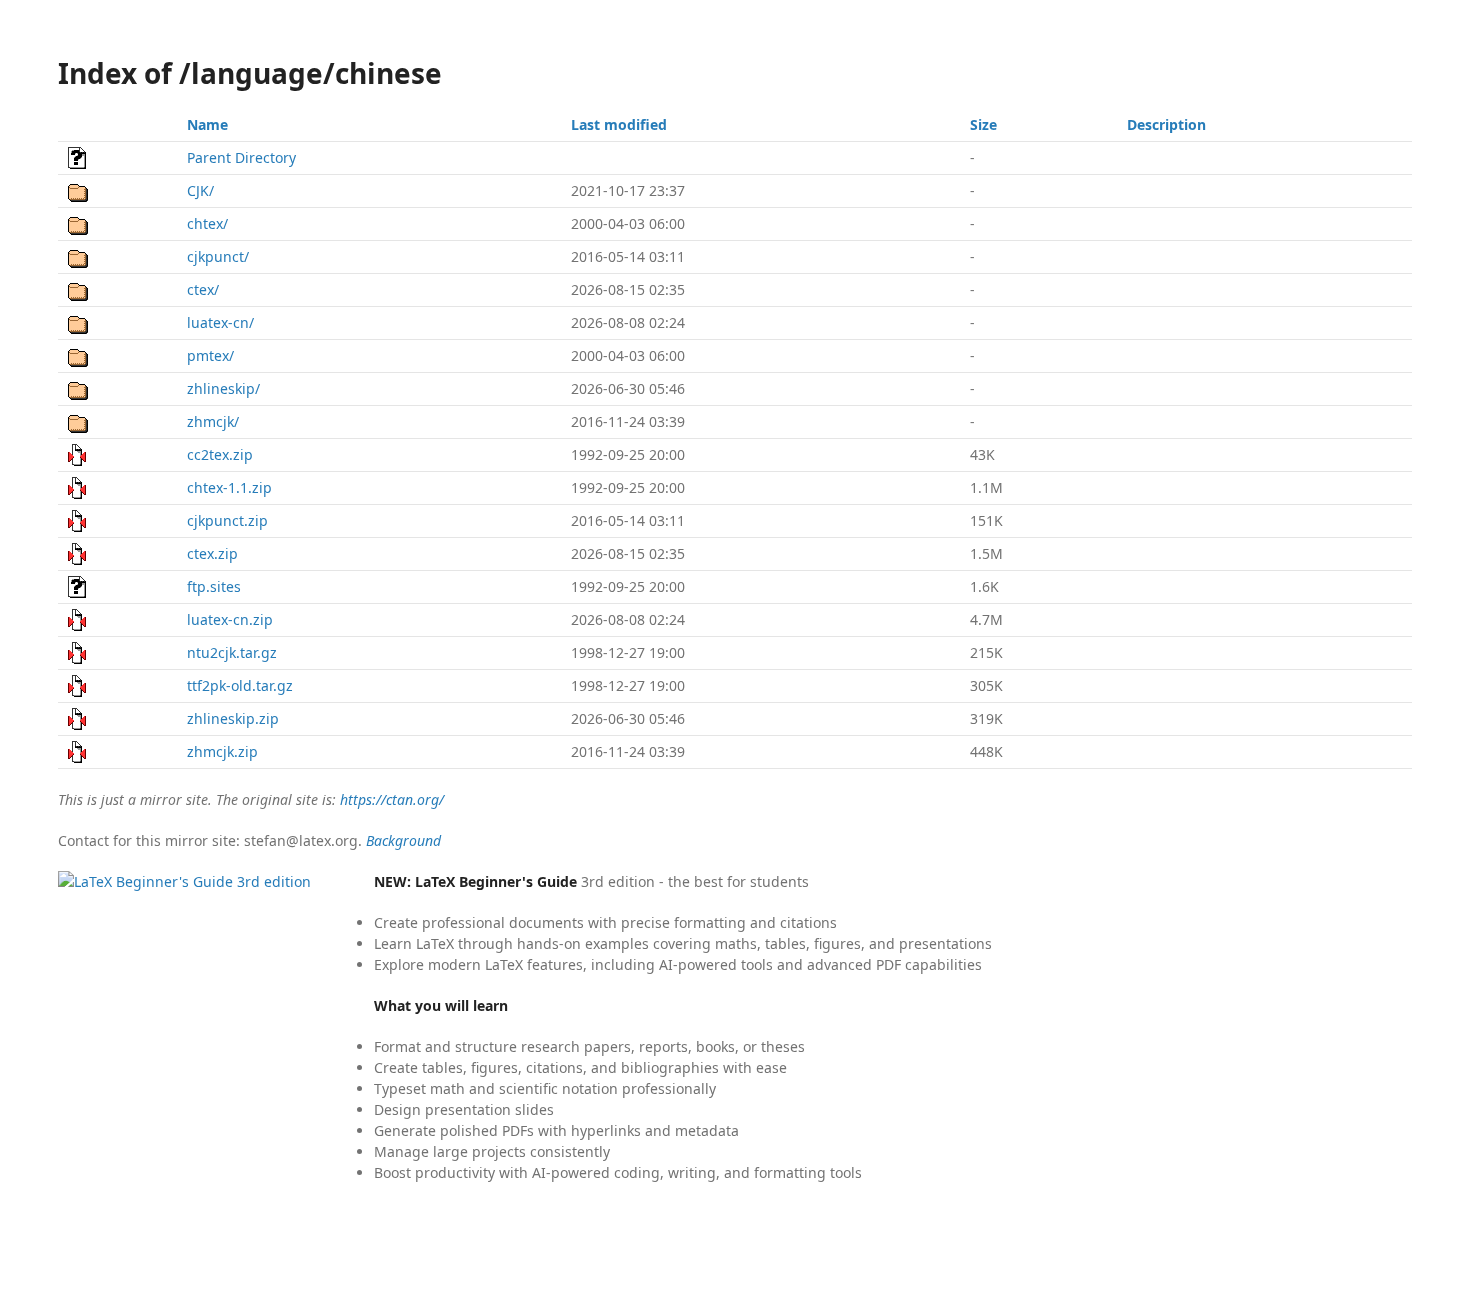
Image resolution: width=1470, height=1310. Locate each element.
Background (403, 840)
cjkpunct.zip (227, 520)
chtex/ (207, 223)
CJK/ (200, 190)
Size (983, 124)
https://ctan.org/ (392, 799)
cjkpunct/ (218, 256)
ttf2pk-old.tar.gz (240, 685)
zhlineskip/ (223, 388)
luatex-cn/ (220, 322)
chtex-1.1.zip (229, 487)
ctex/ (203, 289)
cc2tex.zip (220, 454)
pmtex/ (210, 355)
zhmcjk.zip (222, 751)
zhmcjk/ (213, 421)
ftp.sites (214, 586)
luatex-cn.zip (230, 619)
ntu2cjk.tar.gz (232, 652)
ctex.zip (212, 553)
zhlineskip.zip (233, 718)
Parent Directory (241, 157)
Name (207, 124)
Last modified (619, 124)
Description (1166, 124)
